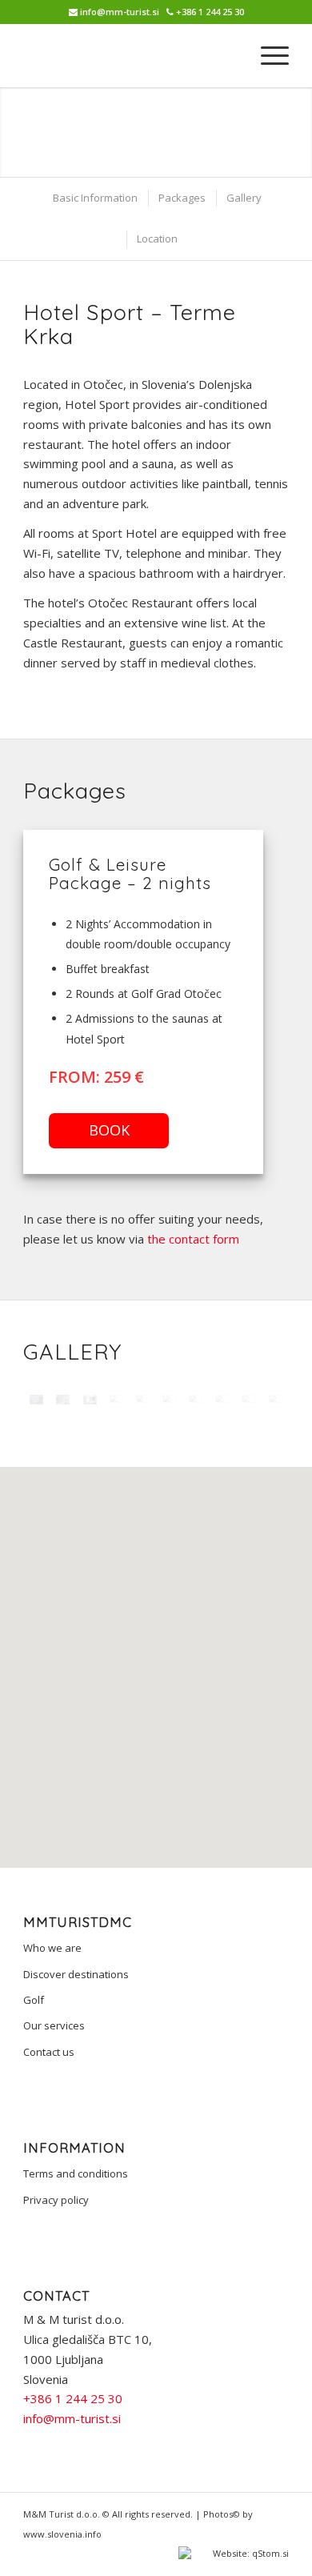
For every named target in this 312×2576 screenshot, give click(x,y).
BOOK (109, 1130)
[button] (156, 1649)
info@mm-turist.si (120, 12)
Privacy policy (56, 2200)
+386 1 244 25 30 (210, 12)
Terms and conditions (76, 2173)
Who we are (52, 1948)
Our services (54, 2025)
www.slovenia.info (62, 2534)
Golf (34, 2000)
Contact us (49, 2052)
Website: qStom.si (250, 2553)
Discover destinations (76, 1974)
